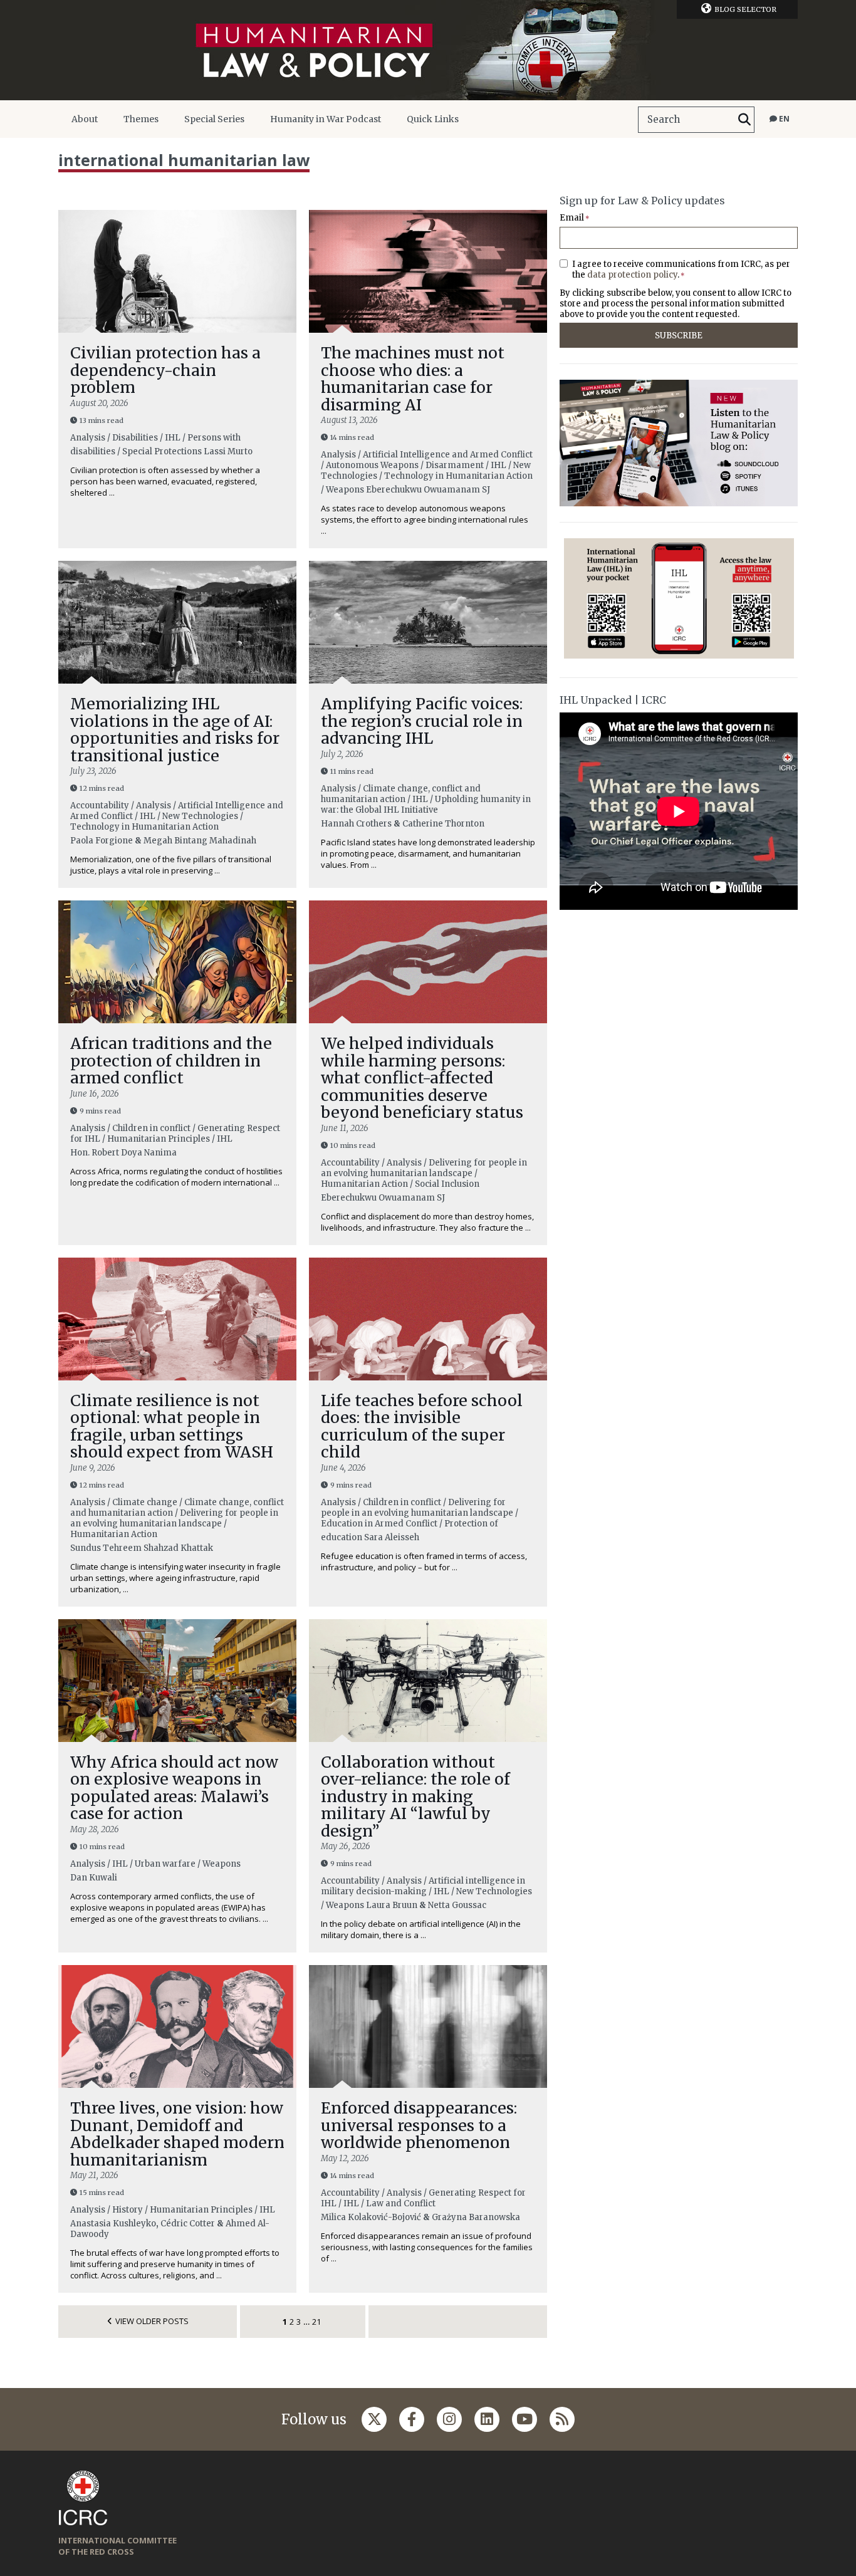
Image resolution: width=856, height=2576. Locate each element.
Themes (141, 119)
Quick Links (433, 119)
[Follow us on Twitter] (374, 2419)
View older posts (152, 2321)
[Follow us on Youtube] (525, 2419)
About (85, 119)
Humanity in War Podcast (326, 119)
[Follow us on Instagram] (449, 2419)
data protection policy (632, 275)
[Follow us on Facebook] (412, 2419)
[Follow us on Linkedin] (487, 2419)
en (783, 119)
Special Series (214, 119)
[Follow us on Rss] (562, 2419)
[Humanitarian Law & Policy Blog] (428, 50)
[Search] (744, 120)
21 (316, 2322)
